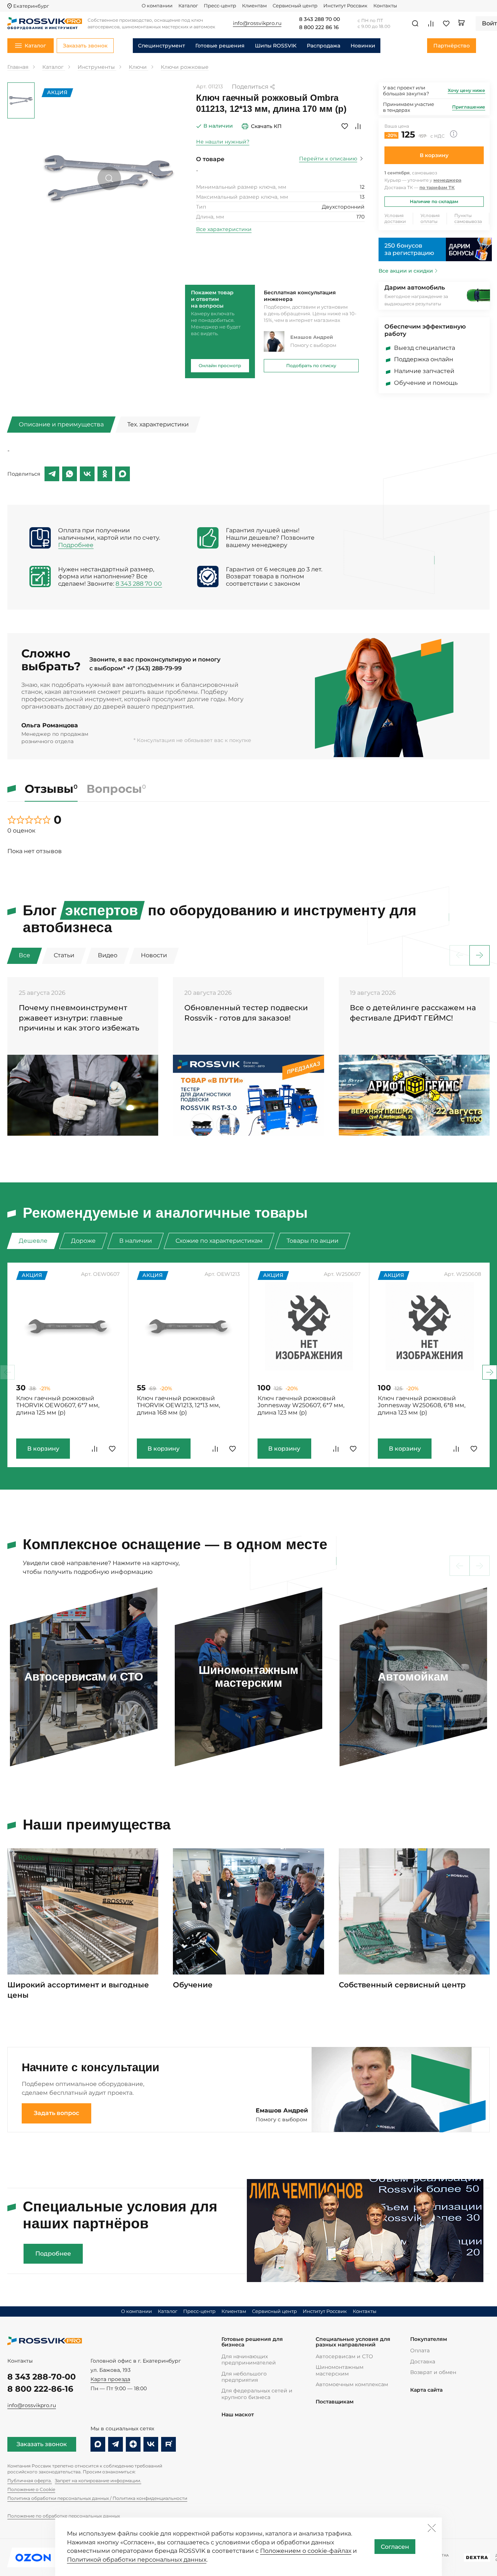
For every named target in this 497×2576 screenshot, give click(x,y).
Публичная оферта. (30, 2481)
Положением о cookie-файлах (306, 2551)
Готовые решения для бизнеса (252, 2342)
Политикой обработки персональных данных (137, 2560)
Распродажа (324, 46)
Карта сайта (426, 2390)
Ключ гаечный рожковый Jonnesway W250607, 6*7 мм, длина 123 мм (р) (301, 1406)
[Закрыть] (432, 2528)
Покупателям (429, 2339)
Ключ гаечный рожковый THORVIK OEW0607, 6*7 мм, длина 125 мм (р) (58, 1406)
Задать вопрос (56, 2113)
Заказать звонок (42, 2444)
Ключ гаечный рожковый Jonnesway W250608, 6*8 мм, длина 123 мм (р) (422, 1406)
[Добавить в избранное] (345, 126)
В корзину (434, 155)
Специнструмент (161, 46)
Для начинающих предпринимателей (249, 2359)
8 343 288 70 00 (319, 19)
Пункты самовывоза (468, 218)
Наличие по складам (434, 201)
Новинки (363, 46)
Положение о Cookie (31, 2489)
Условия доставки (395, 218)
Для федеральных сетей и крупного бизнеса (257, 2394)
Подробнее (76, 545)
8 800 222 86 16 (319, 28)
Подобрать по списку (311, 366)
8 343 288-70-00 (42, 2377)
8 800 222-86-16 (40, 2389)
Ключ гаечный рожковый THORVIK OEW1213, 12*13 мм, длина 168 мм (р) (178, 1406)
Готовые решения (220, 46)
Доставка (423, 2362)
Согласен (395, 2547)
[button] (480, 955)
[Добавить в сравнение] (358, 126)
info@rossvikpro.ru (32, 2405)
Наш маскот (238, 2415)
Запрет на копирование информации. (98, 2481)
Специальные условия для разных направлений (353, 2342)
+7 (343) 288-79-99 (154, 668)
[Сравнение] (431, 24)
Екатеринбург (31, 6)
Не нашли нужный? (223, 142)
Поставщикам (335, 2402)
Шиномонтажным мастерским (340, 2370)
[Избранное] (446, 24)
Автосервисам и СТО (344, 2356)
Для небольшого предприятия (244, 2377)
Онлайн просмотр (220, 366)
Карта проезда (110, 2379)
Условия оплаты (430, 218)
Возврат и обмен (433, 2372)
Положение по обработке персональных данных (64, 2516)
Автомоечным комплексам (352, 2384)
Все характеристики (224, 229)
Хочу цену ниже (466, 90)
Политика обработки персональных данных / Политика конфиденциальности (97, 2498)
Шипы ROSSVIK (276, 46)
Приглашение (469, 107)
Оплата (420, 2350)
